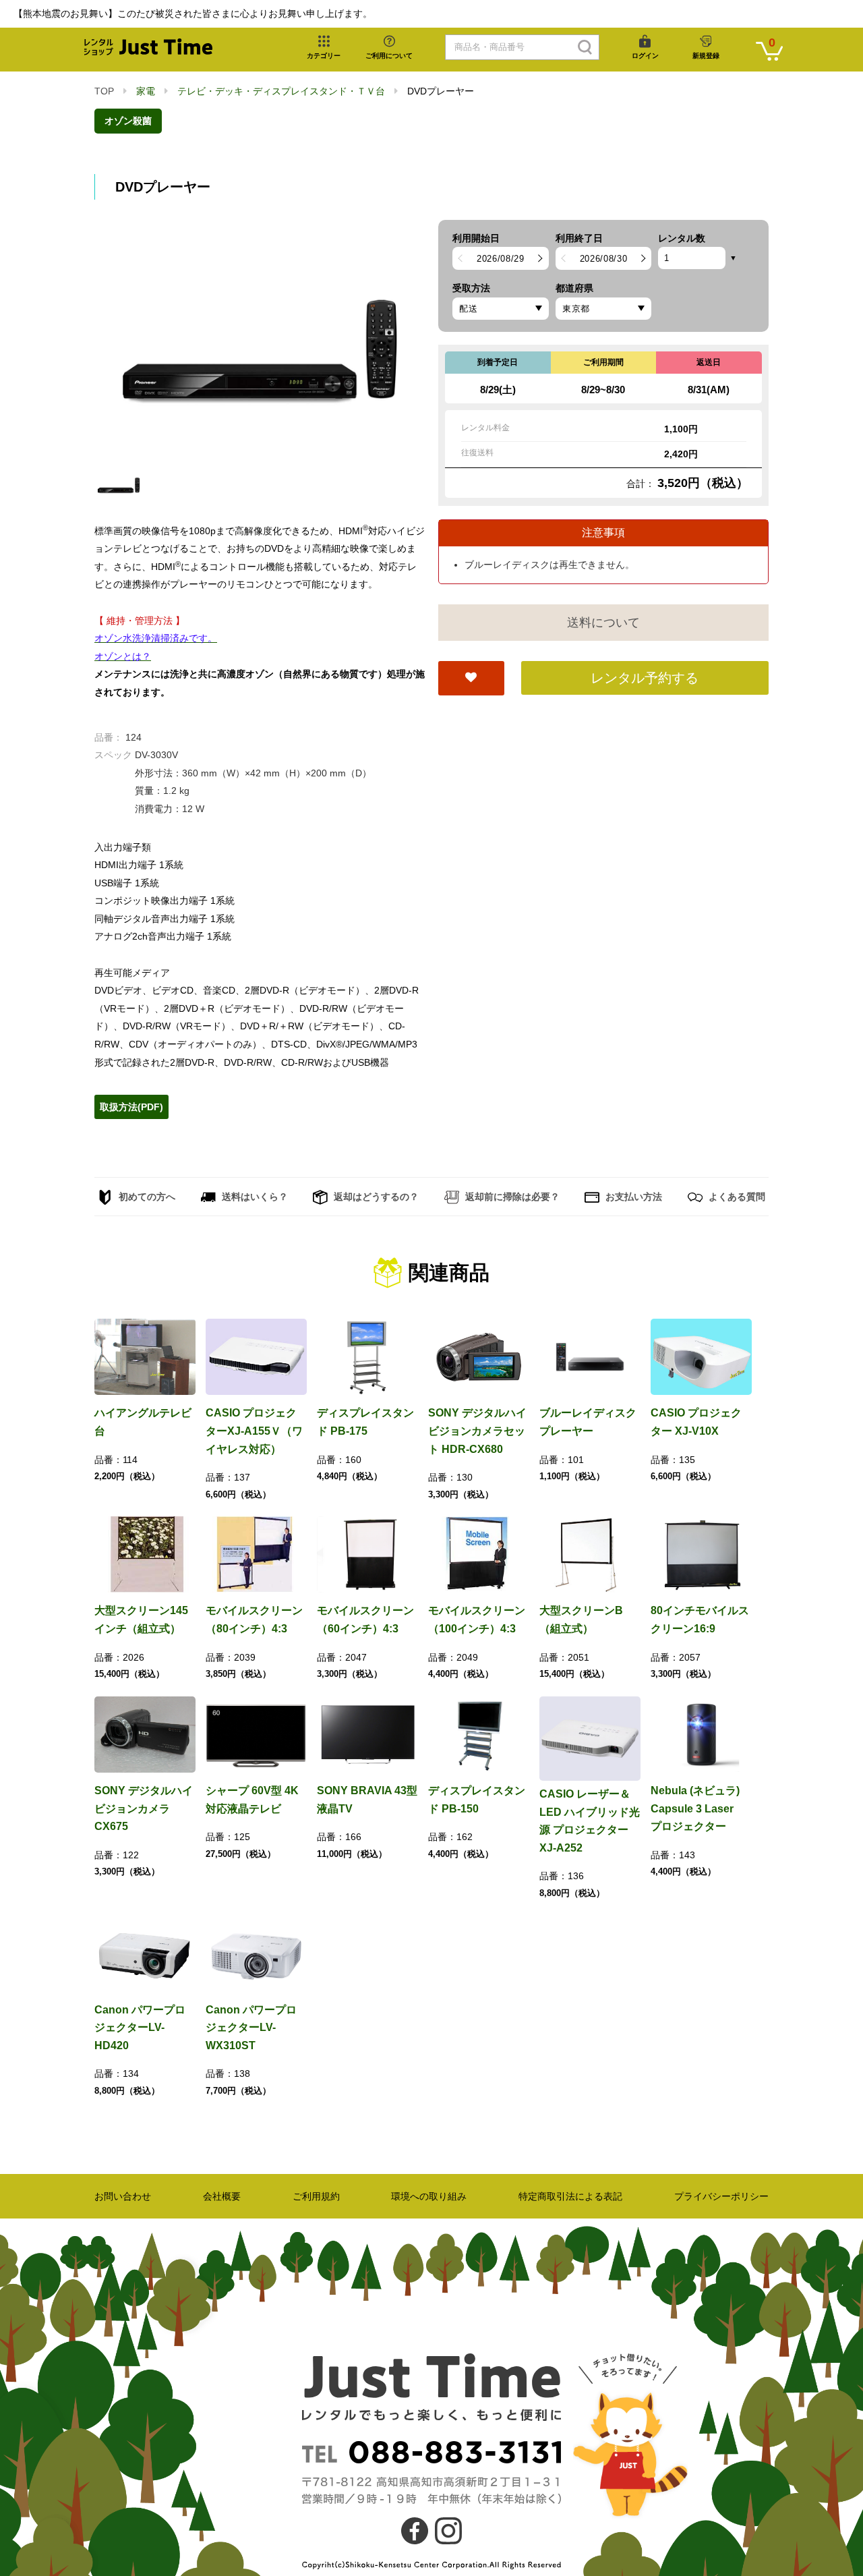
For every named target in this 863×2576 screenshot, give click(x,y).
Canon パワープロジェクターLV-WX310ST (251, 2028)
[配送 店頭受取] (501, 309)
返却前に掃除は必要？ (511, 1197)
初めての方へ (146, 1197)
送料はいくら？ (254, 1197)
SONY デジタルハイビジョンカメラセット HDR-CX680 (477, 1431)
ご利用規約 (316, 2196)
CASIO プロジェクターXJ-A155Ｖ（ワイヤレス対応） (254, 1431)
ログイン (645, 56)
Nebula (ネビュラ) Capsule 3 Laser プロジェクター (697, 1808)
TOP (104, 91)
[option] (260, 339)
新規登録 (706, 56)
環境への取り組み (429, 2196)
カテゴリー (324, 56)
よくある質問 (736, 1197)
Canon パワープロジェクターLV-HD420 (140, 2028)
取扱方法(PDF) (131, 1107)
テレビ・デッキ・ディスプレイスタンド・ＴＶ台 (281, 91)
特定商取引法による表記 (570, 2196)
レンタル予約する (645, 678)
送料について (603, 623)
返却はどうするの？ (375, 1197)
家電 (146, 91)
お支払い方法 (632, 1197)
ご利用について (389, 56)
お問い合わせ (123, 2196)
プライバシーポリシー (721, 2196)
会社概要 (222, 2196)
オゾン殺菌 (128, 121)
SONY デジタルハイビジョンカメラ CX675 (144, 1808)
